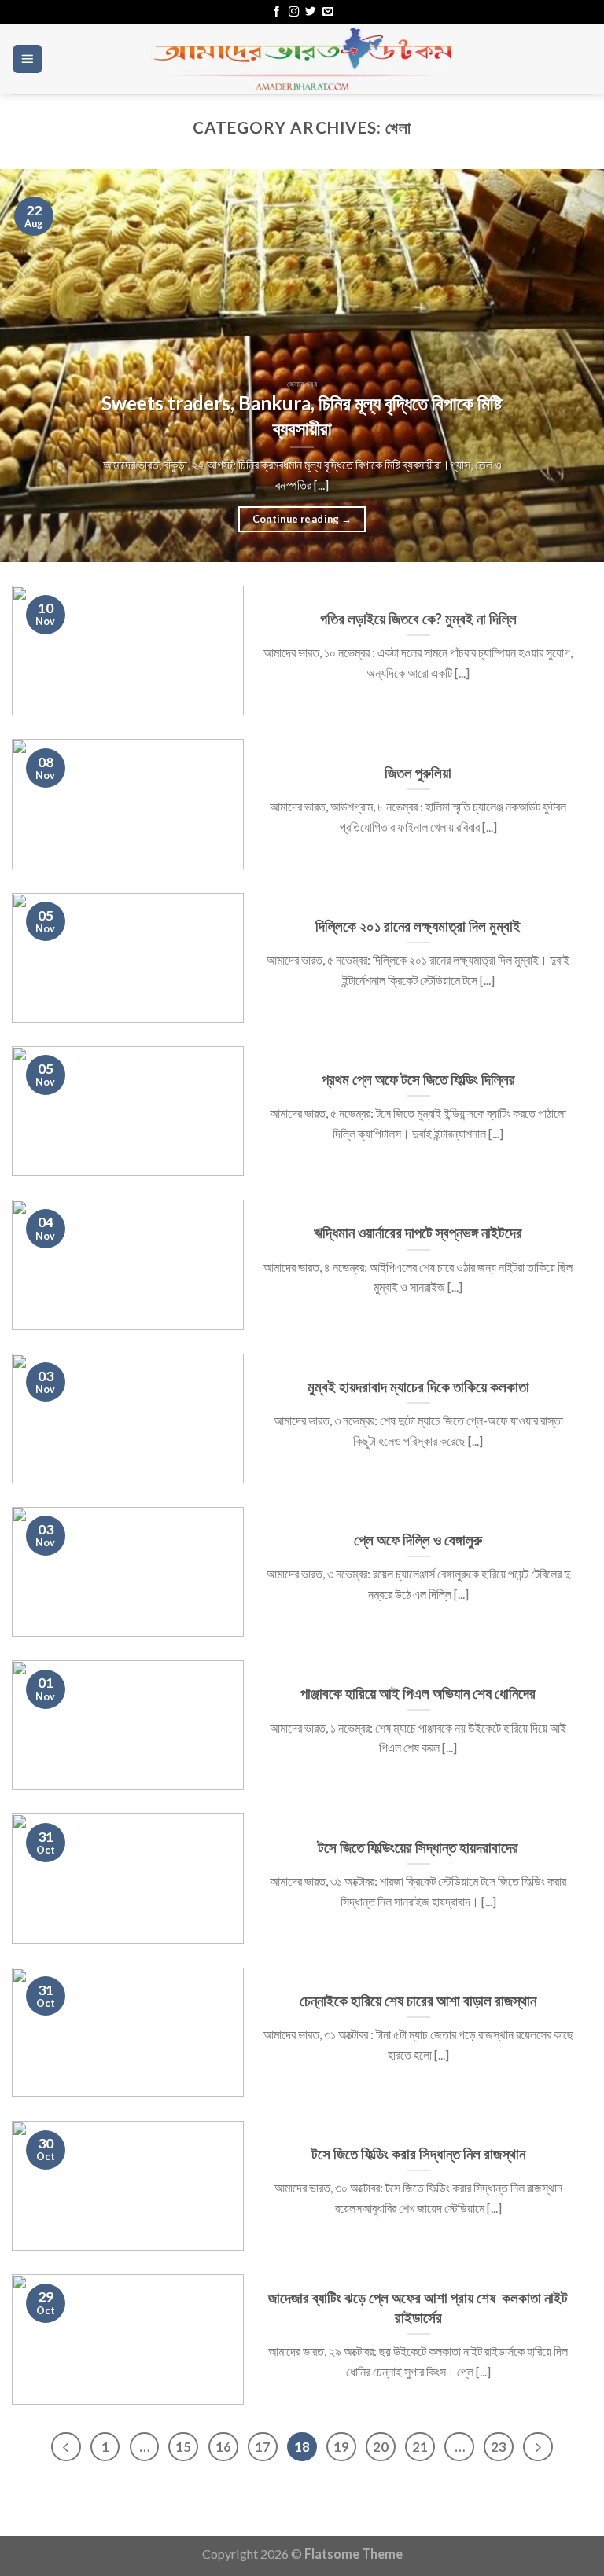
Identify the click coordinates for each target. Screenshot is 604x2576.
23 (499, 2447)
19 (341, 2447)
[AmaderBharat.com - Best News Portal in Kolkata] (302, 59)
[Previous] (32, 366)
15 (183, 2447)
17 (263, 2447)
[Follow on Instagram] (294, 12)
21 (420, 2447)
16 (223, 2447)
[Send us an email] (328, 12)
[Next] (572, 366)
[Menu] (28, 59)
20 (381, 2447)
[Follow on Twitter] (310, 12)
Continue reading (302, 519)
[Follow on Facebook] (276, 12)
